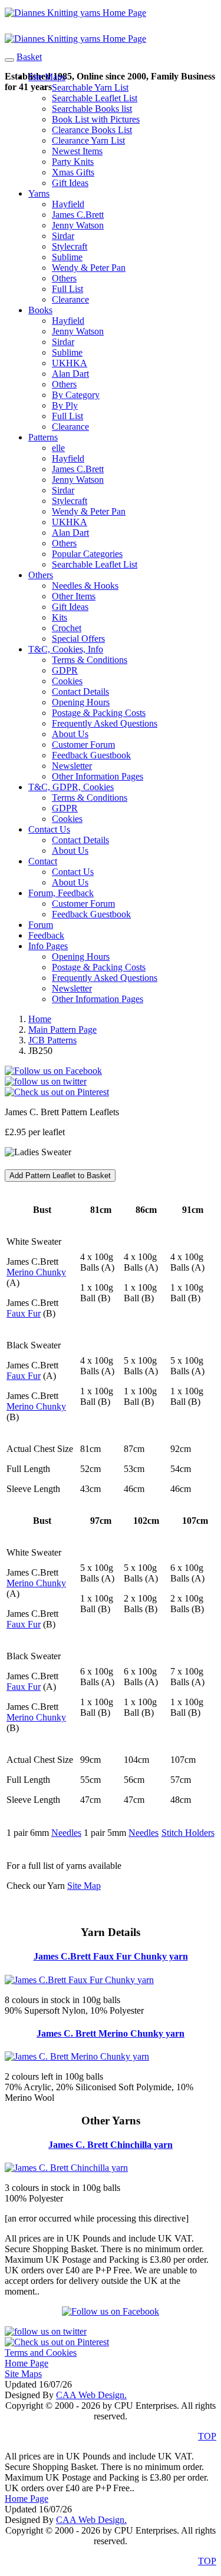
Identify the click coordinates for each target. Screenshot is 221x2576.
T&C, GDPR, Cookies (71, 787)
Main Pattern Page (62, 1030)
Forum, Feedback (61, 893)
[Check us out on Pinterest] (57, 1092)
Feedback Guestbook (91, 755)
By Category (76, 395)
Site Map (84, 1886)
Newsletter (72, 766)
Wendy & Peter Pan (89, 268)
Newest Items (77, 151)
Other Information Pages (98, 776)
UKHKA (70, 363)
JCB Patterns (52, 1040)
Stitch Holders (188, 1833)
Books (40, 310)
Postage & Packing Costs (99, 713)
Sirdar (63, 236)
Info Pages (48, 946)
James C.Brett (78, 215)
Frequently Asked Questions (105, 723)
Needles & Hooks (85, 586)
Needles (66, 1833)
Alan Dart (70, 374)
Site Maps (47, 77)
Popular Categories (87, 554)
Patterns (43, 437)
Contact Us (49, 829)
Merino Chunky (36, 1272)
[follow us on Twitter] (46, 1081)
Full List (67, 289)
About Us (70, 734)
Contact (43, 861)
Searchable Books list (92, 109)
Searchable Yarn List (90, 87)
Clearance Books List (92, 130)
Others (64, 278)
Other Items (74, 596)
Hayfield (68, 204)
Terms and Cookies (41, 2353)
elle (58, 448)
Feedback (46, 935)
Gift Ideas (70, 183)
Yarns (39, 193)
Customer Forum (83, 745)
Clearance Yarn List (88, 140)
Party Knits (73, 162)
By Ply (65, 405)
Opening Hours (81, 702)
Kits (60, 617)
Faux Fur (24, 1313)
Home (40, 1019)
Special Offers (78, 639)
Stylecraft (70, 246)
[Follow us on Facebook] (53, 1071)
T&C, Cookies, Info (66, 649)
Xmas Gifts (73, 172)
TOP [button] (207, 2436)
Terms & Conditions (90, 660)
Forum (41, 925)
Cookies (67, 681)
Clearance (70, 299)
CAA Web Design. (91, 2395)
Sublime (67, 257)
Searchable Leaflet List (95, 98)
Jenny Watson (78, 225)
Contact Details (80, 692)
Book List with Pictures (96, 119)
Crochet (67, 628)
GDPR (65, 670)
